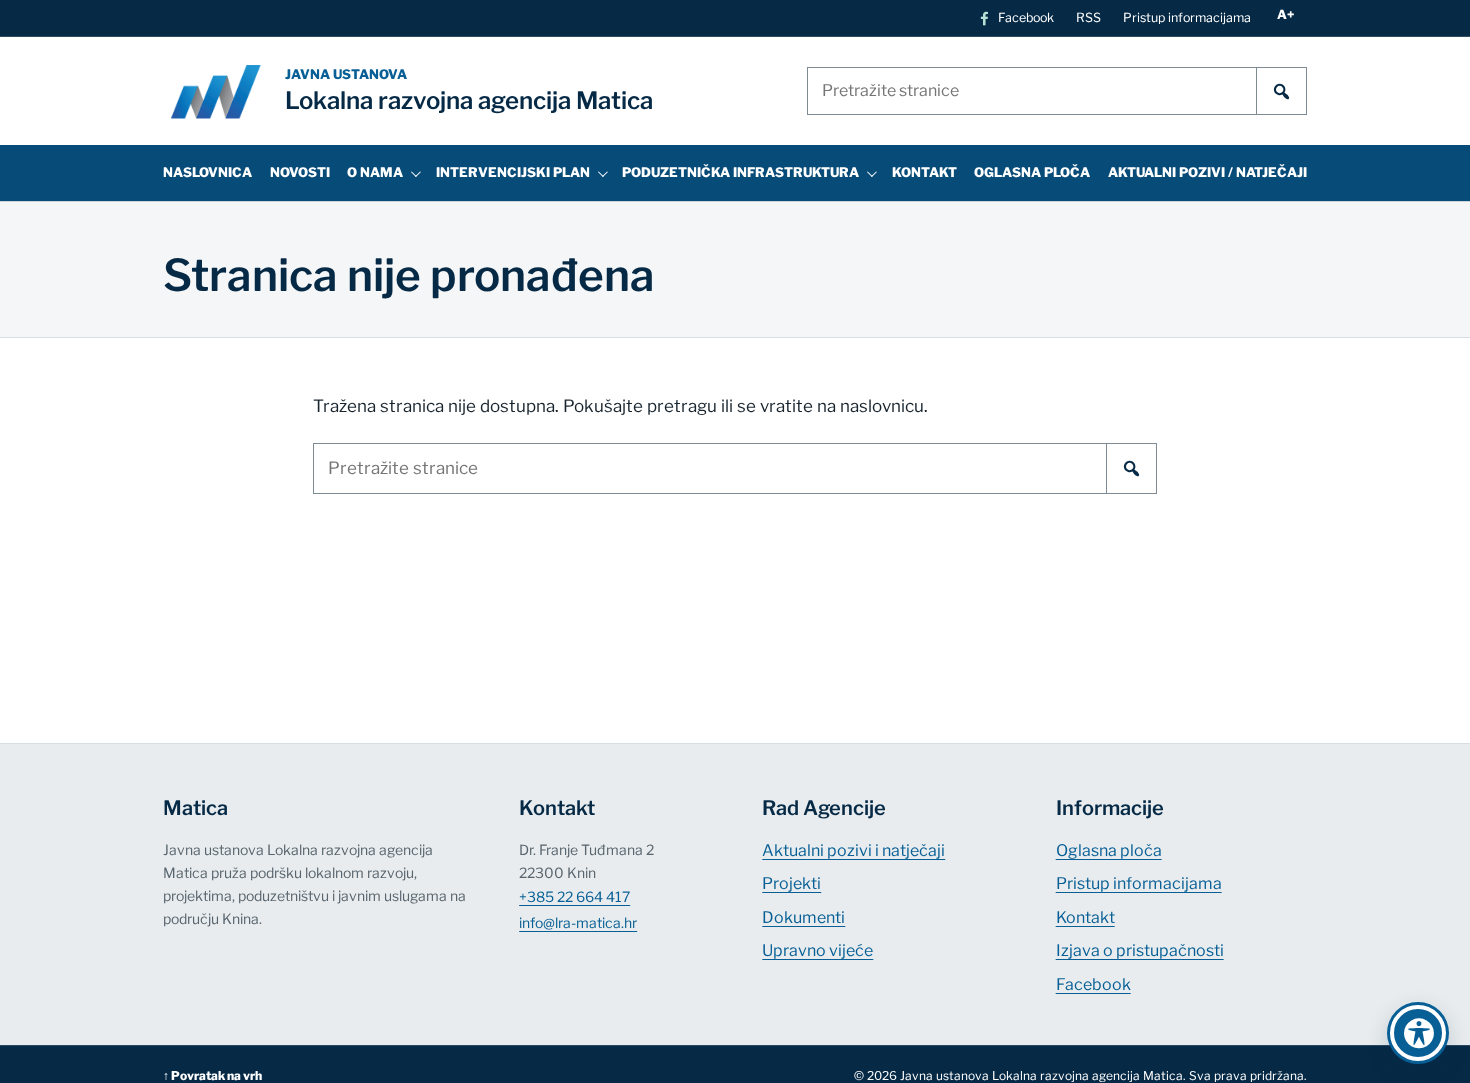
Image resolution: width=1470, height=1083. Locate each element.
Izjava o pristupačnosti (1140, 950)
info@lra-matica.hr (578, 922)
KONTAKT (924, 172)
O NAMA (375, 172)
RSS (1088, 17)
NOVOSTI (300, 172)
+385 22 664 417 (574, 896)
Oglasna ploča (1109, 850)
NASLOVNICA (207, 172)
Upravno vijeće (817, 950)
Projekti (791, 883)
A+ (1285, 14)
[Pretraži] (1282, 91)
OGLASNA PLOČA (1032, 172)
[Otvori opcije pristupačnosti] (1418, 1033)
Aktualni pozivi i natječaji (853, 850)
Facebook (1093, 984)
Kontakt (1085, 917)
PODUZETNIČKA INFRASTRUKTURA (740, 172)
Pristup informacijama (1187, 17)
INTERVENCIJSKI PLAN (513, 172)
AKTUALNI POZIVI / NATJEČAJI (1207, 172)
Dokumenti (803, 917)
